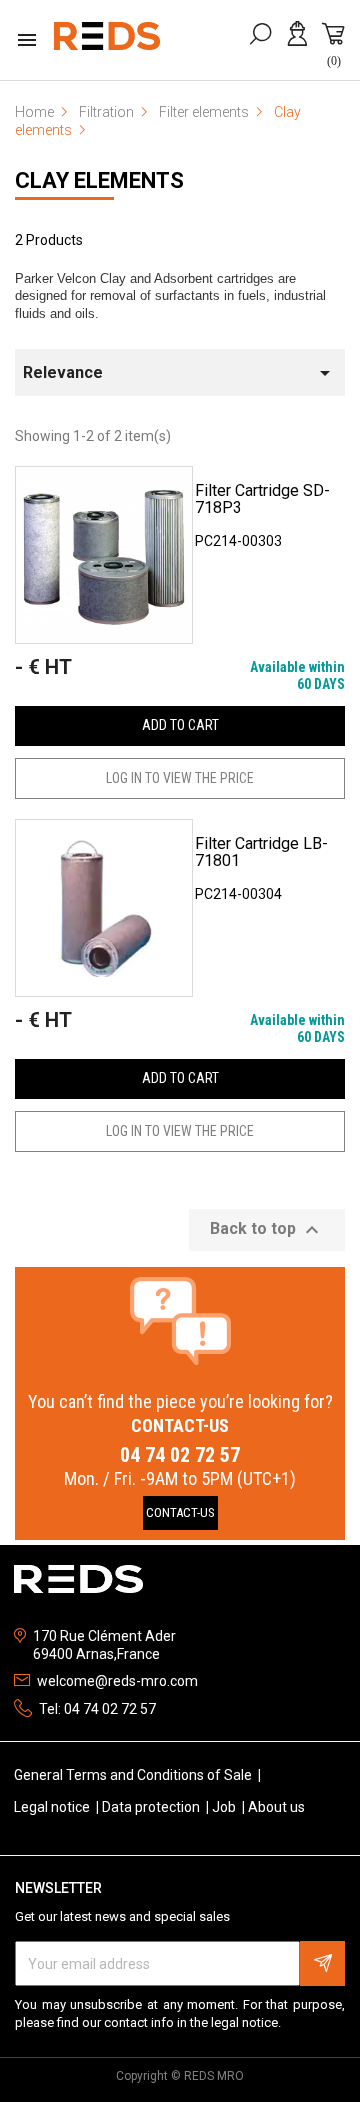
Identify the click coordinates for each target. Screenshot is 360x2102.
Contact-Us (180, 1512)
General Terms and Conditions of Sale (134, 1775)
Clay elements (99, 180)
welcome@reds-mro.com (117, 1681)
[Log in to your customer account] (300, 44)
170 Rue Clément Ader (104, 1636)
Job (225, 1807)
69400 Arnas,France (96, 1654)
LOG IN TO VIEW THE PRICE (180, 778)
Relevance (180, 373)
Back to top (267, 1230)
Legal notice (53, 1807)
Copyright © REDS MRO (180, 2076)
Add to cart (180, 725)
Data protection (152, 1807)
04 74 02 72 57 (180, 1455)
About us (276, 1807)
